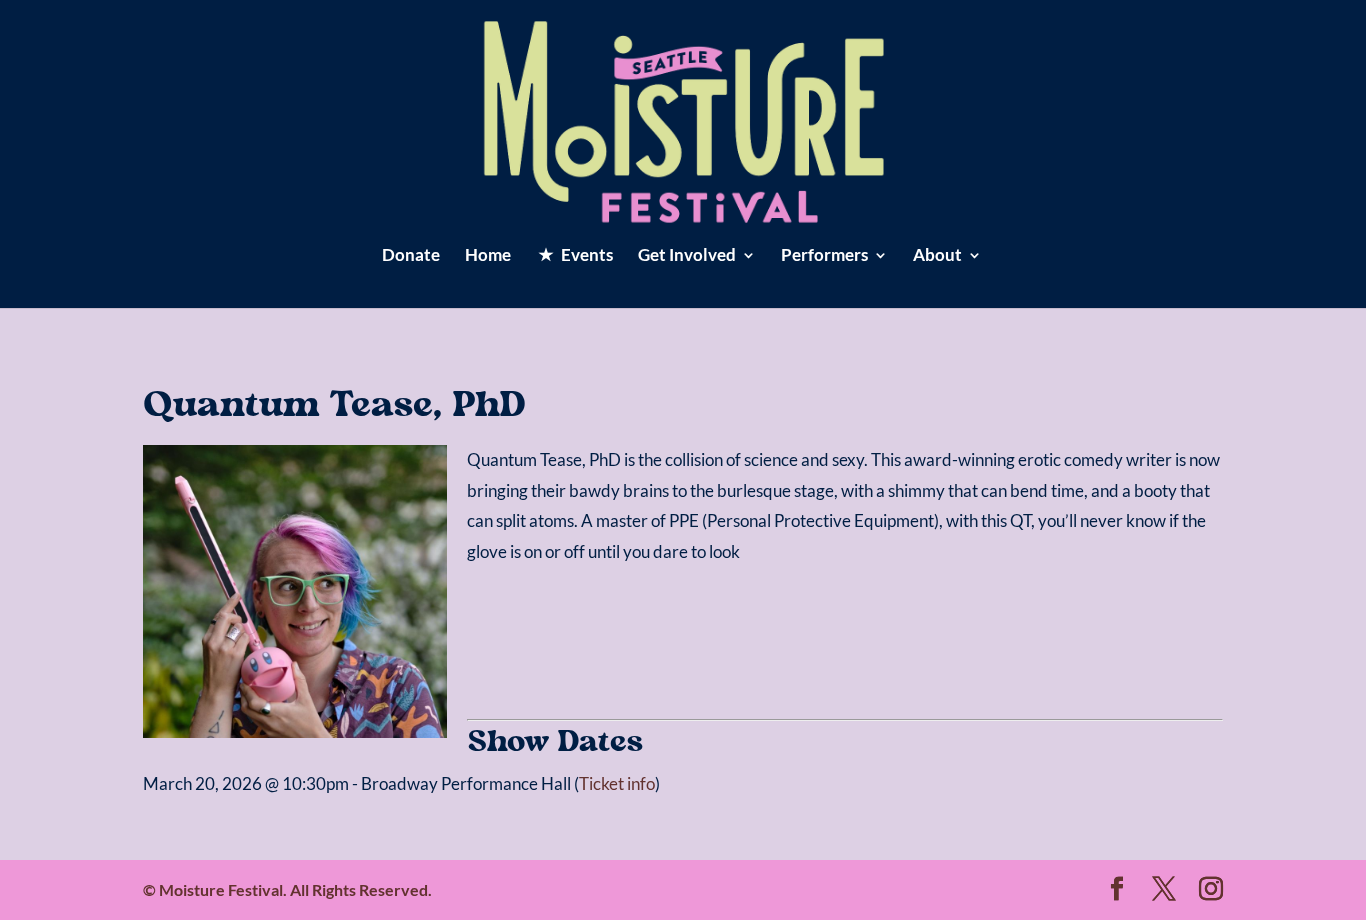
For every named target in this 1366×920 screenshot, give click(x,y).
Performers (824, 256)
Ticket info (617, 783)
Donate (411, 256)
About (937, 256)
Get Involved (687, 256)
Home (488, 256)
